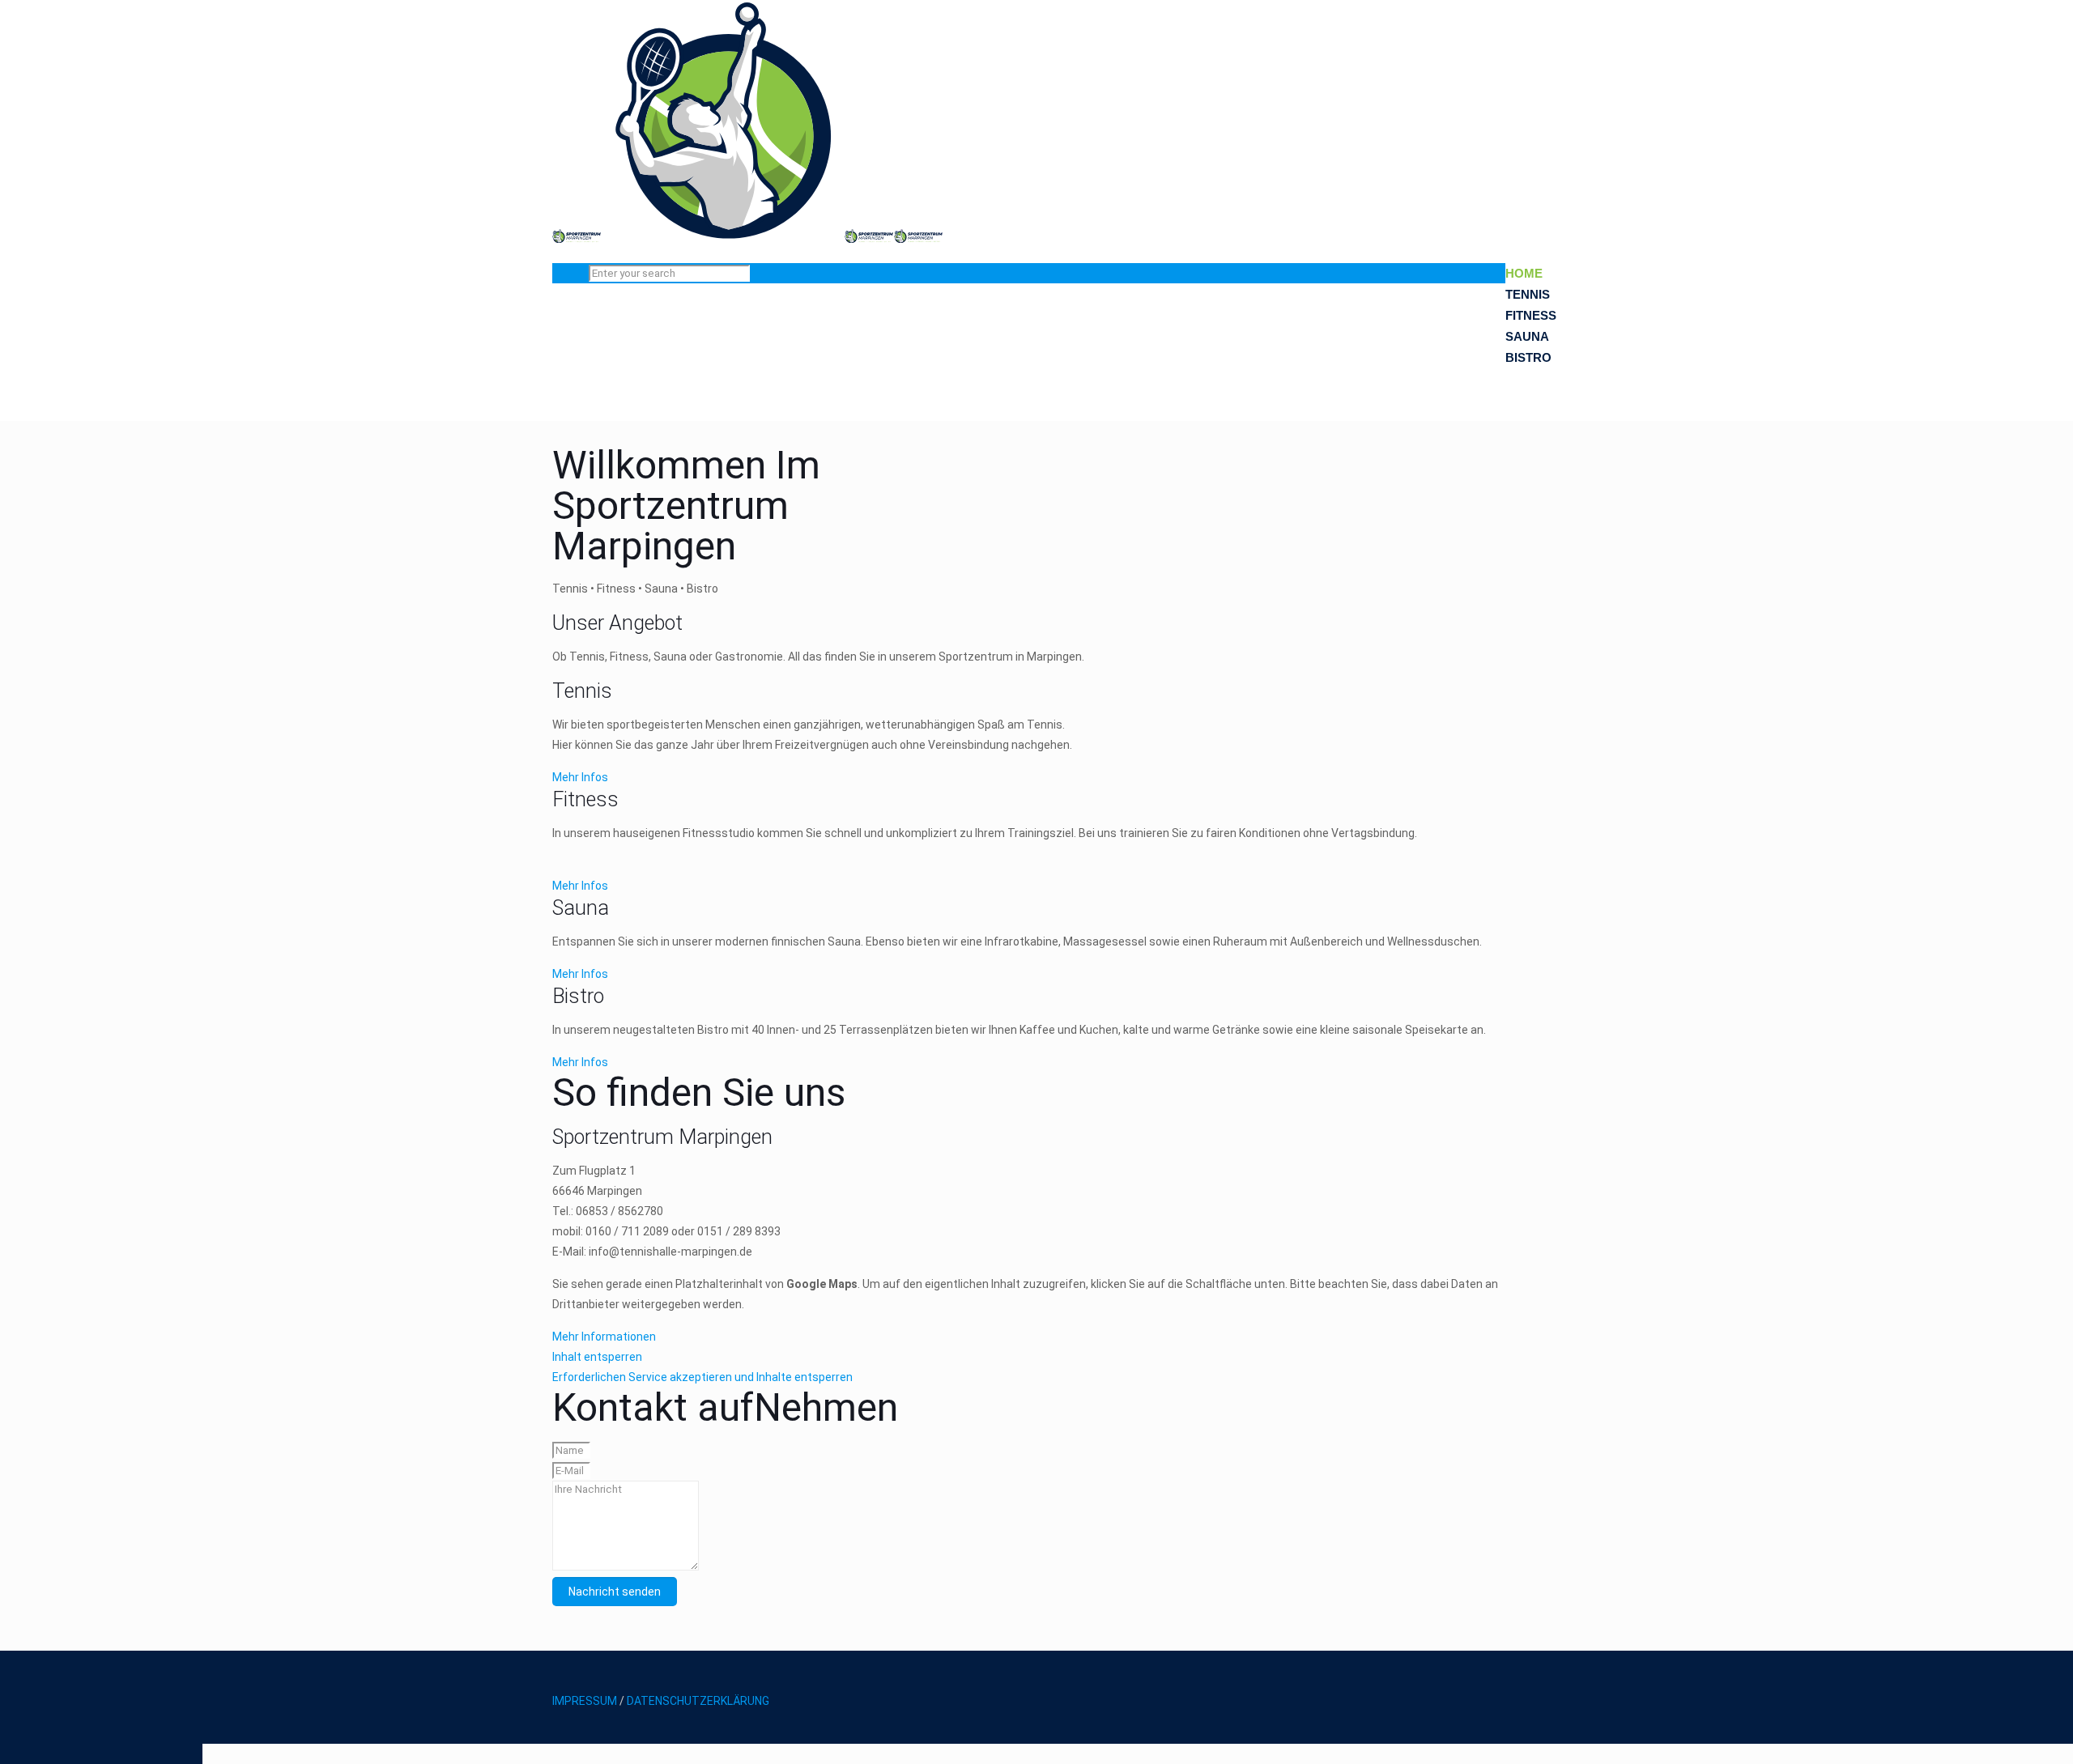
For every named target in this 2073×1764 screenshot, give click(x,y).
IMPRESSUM (585, 1701)
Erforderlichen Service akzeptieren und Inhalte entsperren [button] (702, 1377)
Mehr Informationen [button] (604, 1337)
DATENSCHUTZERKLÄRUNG (698, 1701)
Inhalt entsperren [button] (597, 1357)
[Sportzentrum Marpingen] (748, 239)
